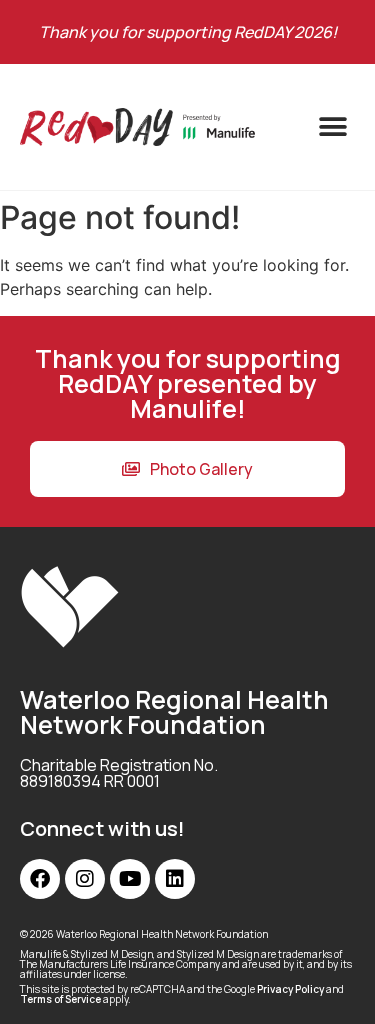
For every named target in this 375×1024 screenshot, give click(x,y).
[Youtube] (130, 879)
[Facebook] (40, 879)
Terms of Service (60, 999)
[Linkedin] (175, 879)
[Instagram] (85, 879)
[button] (332, 127)
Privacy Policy (290, 989)
